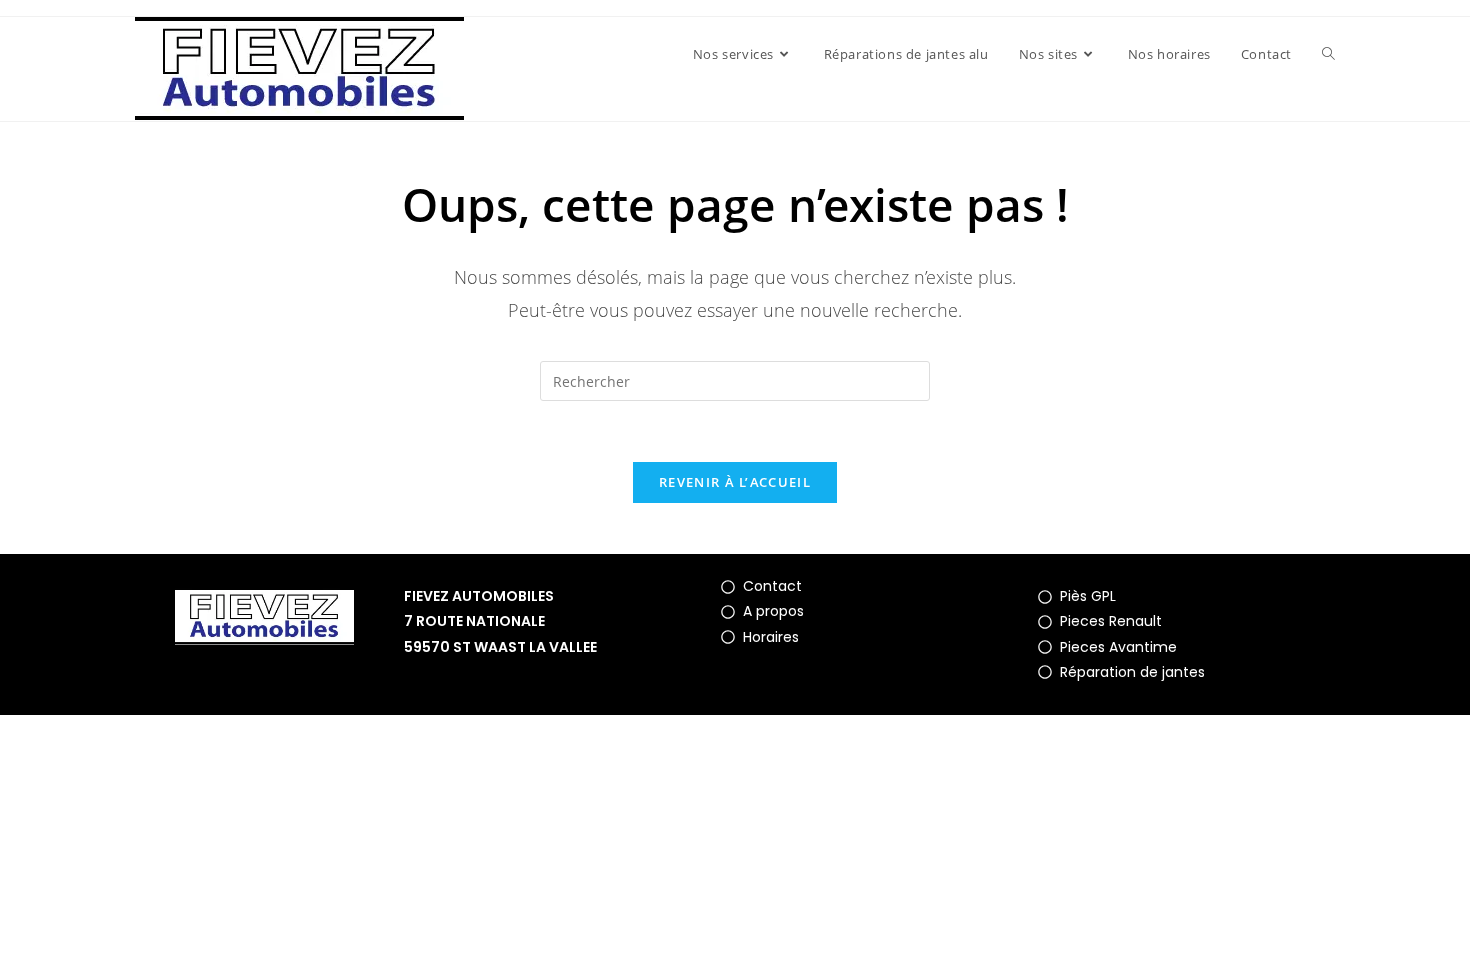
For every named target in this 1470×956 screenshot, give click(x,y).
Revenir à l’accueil (735, 482)
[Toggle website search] (1328, 54)
